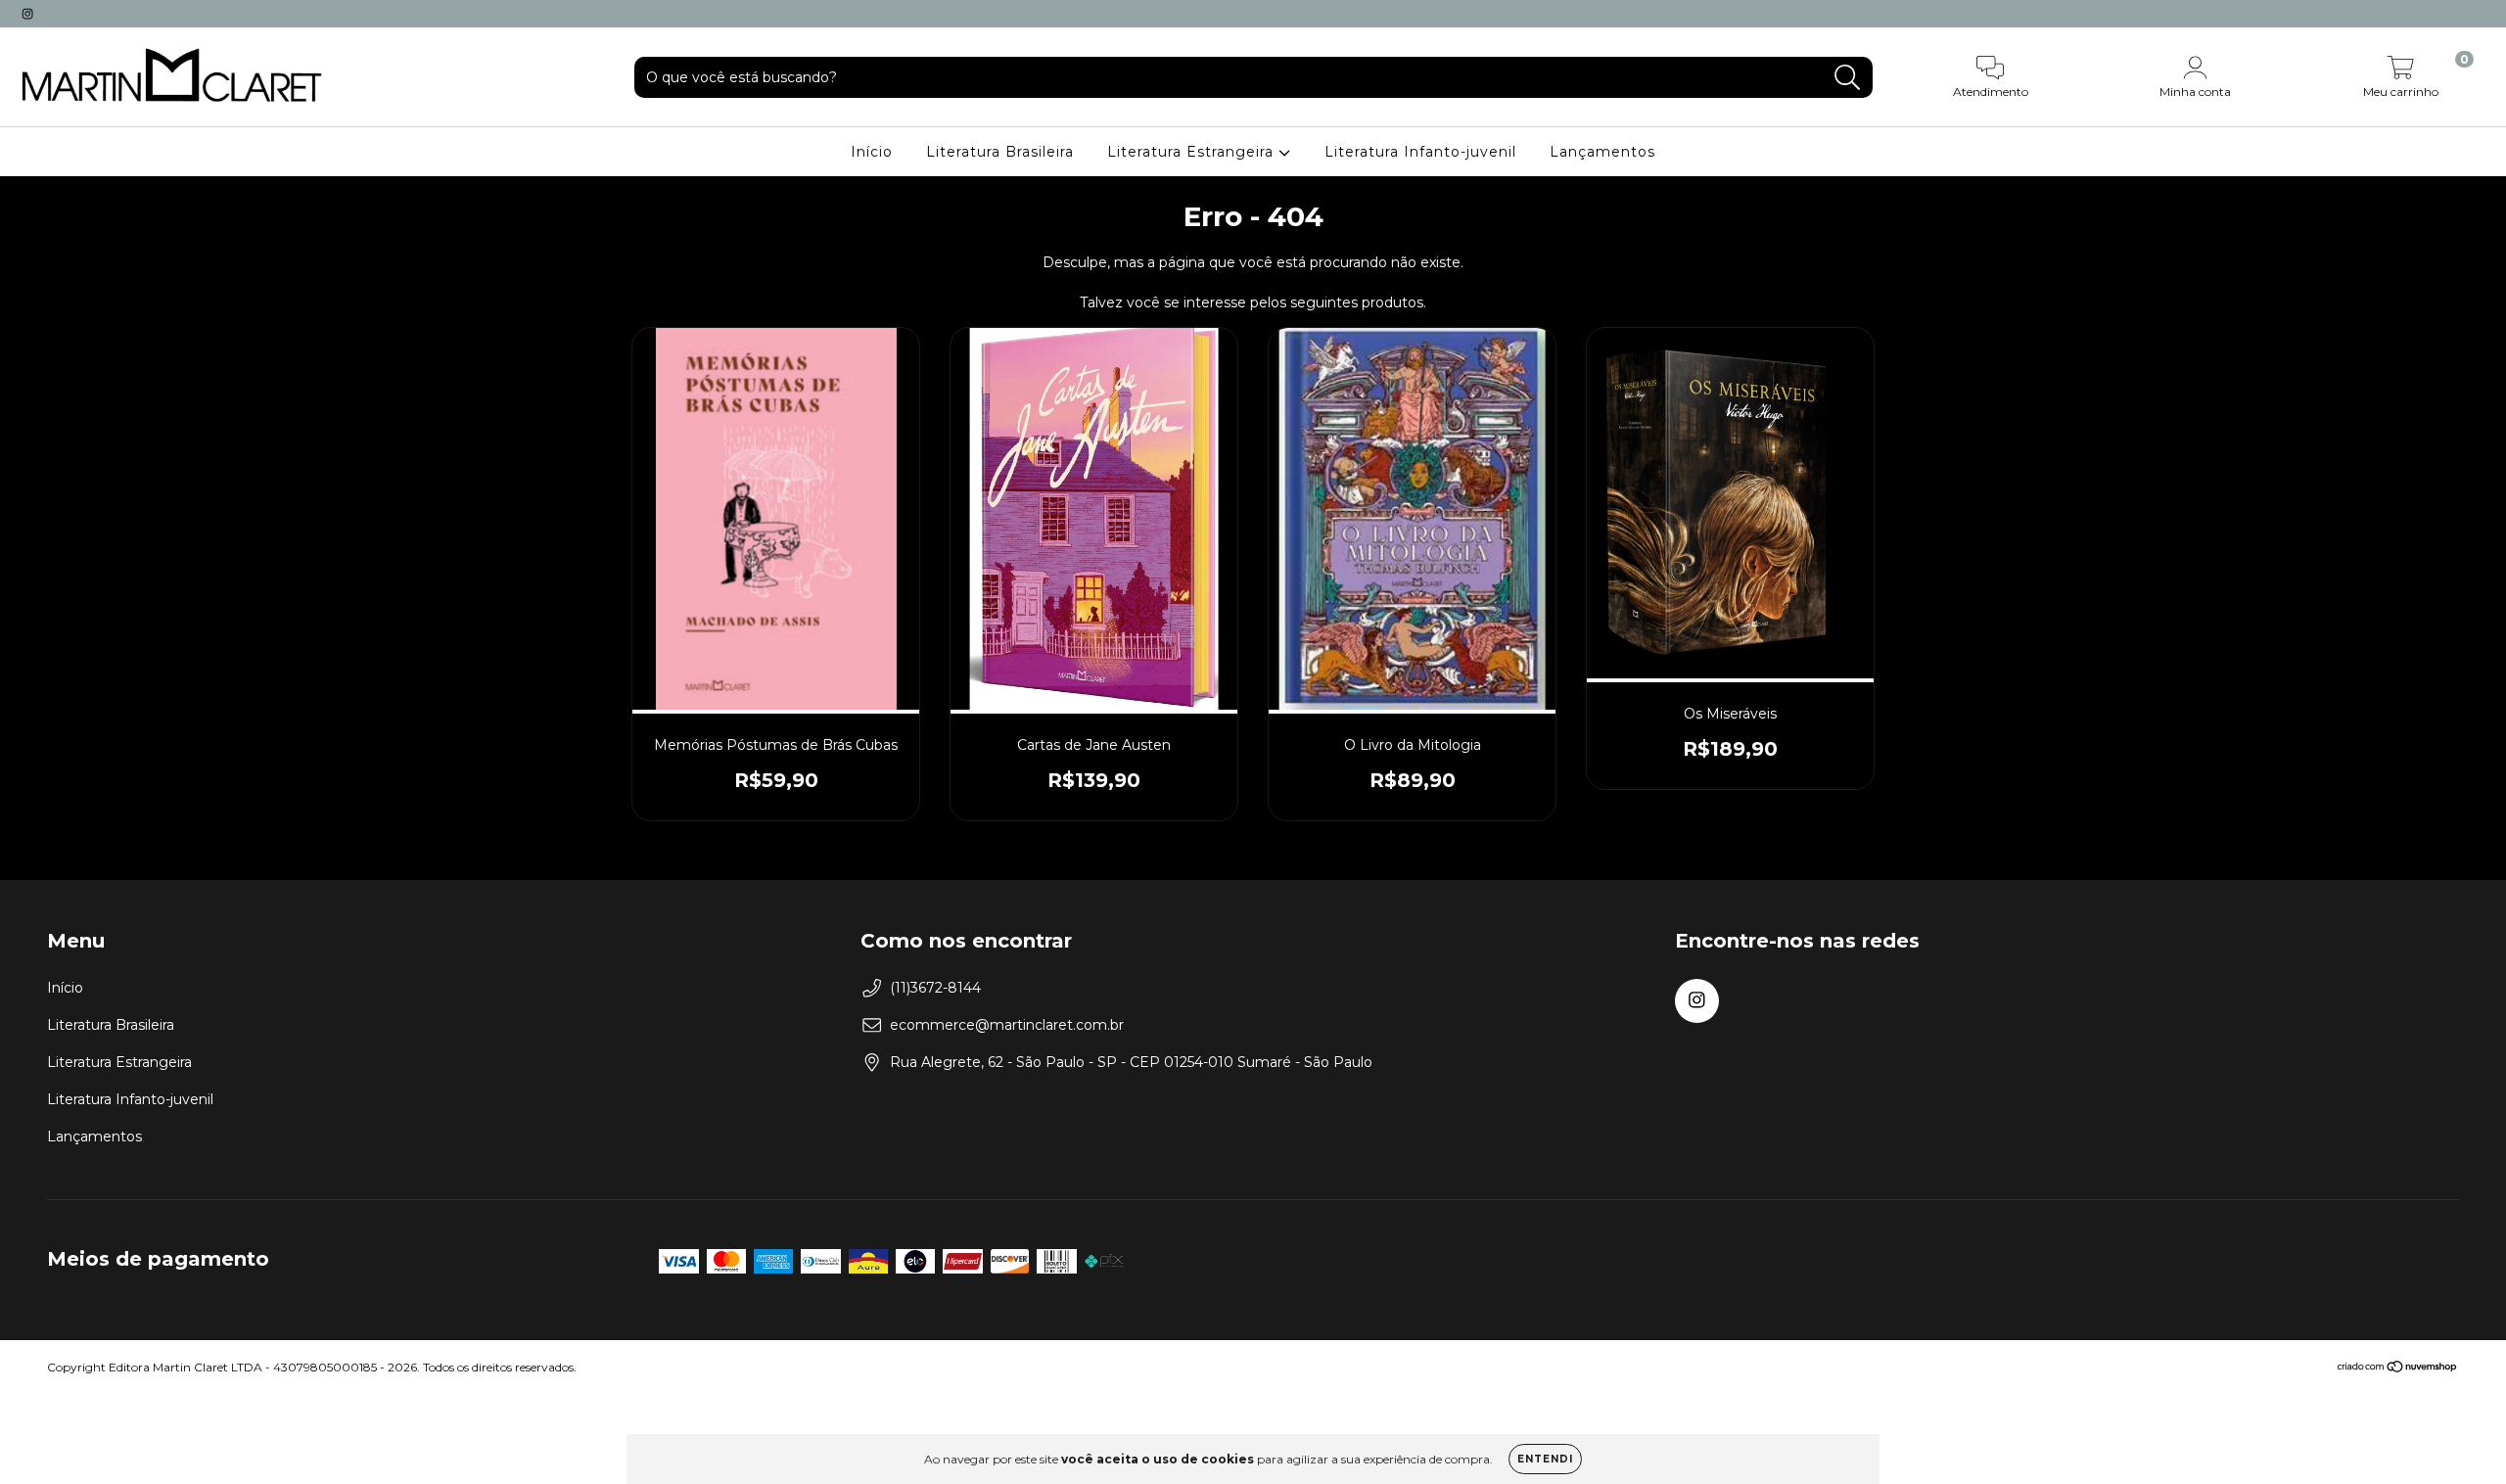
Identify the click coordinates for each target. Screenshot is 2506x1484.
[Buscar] (1848, 78)
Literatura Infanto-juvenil (1420, 152)
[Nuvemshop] (2398, 1368)
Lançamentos (1602, 152)
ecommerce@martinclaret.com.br (1007, 1025)
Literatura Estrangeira (1193, 152)
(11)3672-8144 (935, 988)
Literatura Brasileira (1000, 152)
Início (872, 152)
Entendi (1545, 1459)
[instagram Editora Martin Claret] (27, 14)
